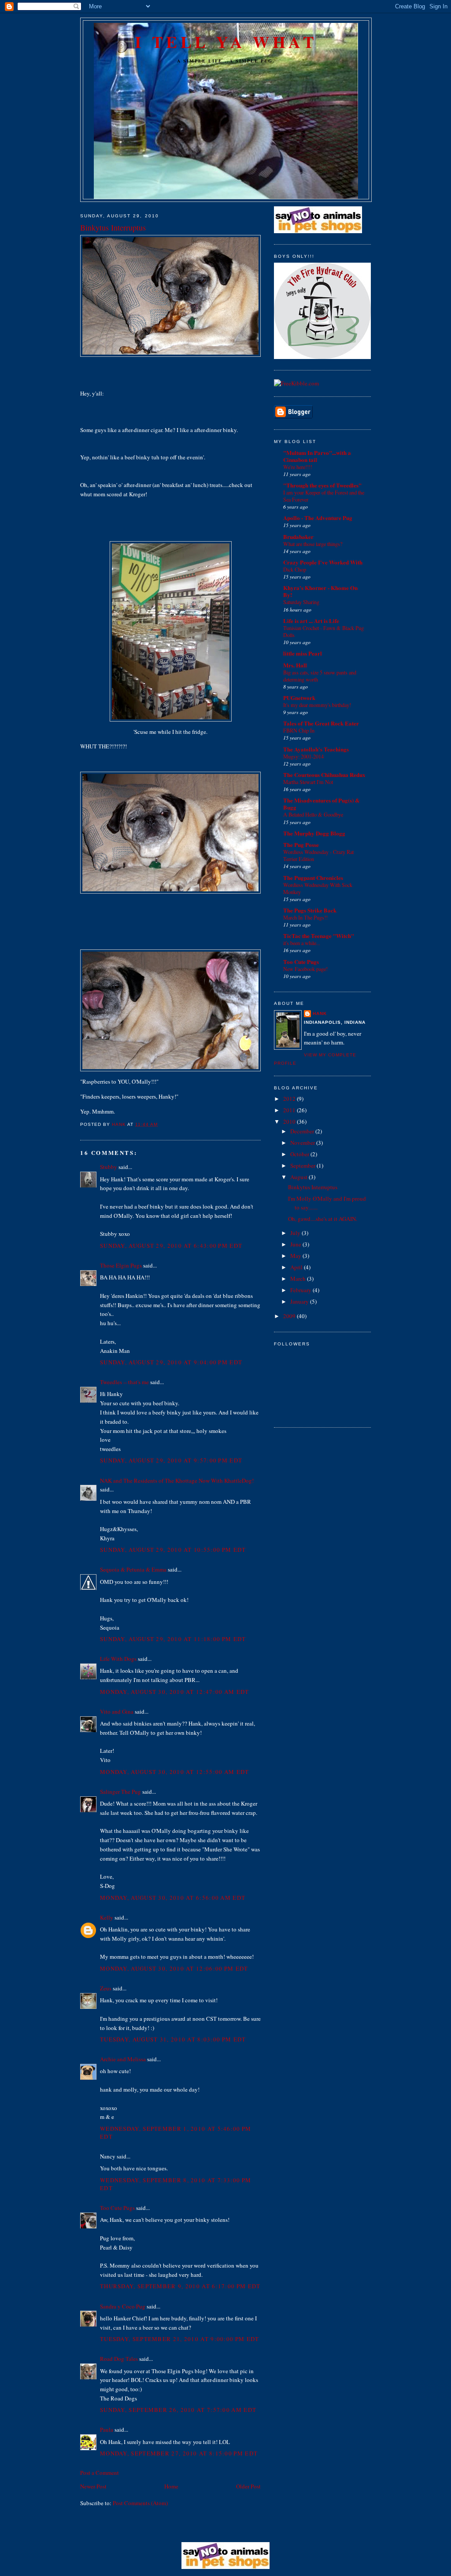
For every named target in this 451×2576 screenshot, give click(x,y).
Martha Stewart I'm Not (308, 782)
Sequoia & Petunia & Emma (133, 1569)
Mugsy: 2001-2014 (303, 756)
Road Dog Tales (119, 2359)
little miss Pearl (303, 653)
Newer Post (93, 2486)
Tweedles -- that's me (124, 1382)
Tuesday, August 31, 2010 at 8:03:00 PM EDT (173, 2039)
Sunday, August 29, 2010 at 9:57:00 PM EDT (171, 1460)
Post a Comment (100, 2473)
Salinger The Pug (120, 1792)
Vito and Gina (117, 1711)
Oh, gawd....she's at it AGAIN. (323, 1219)
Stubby (109, 1167)
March (299, 1279)
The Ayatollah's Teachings (316, 749)
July (296, 1233)
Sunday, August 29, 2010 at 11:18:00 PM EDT (173, 1639)
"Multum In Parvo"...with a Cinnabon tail (317, 456)
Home (171, 2486)
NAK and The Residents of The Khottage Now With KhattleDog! (177, 1480)
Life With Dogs (118, 1659)
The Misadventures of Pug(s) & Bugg (322, 804)
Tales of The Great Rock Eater (321, 723)
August (299, 1177)
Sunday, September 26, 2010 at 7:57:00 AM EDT (178, 2410)
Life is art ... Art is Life (311, 621)
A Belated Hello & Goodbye (313, 814)
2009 (290, 1316)
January (300, 1301)
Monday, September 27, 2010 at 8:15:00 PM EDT (179, 2453)
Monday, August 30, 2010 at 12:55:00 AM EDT (175, 1772)
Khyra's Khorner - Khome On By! (320, 591)
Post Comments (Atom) (140, 2503)
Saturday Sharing (301, 602)
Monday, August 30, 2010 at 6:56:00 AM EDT (173, 1898)
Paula (107, 2429)
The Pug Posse (301, 845)
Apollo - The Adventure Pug (318, 518)
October (300, 1154)
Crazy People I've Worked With (323, 562)
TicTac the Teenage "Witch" (319, 936)
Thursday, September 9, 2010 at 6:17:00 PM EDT (180, 2286)
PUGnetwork (299, 698)
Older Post (248, 2486)
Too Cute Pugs (117, 2208)
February (301, 1290)
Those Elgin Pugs (121, 1265)
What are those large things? (313, 544)
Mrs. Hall (295, 665)
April (297, 1267)
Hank (320, 1013)
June (296, 1244)
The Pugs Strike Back (310, 910)
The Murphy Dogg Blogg (314, 833)
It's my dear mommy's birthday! (317, 705)
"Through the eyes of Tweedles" (322, 485)
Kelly (107, 1917)
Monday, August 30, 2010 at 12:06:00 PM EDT (174, 1968)
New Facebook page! (305, 969)
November (303, 1143)
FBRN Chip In (299, 730)
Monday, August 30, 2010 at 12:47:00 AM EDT (175, 1692)
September (303, 1165)
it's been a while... (302, 943)
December (303, 1131)
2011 (290, 1110)
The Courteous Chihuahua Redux (324, 775)
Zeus (106, 1988)
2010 (290, 1121)
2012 (290, 1099)
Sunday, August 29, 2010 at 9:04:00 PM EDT (171, 1362)
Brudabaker (298, 537)
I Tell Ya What (226, 42)
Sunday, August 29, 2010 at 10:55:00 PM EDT (173, 1550)
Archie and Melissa (123, 2059)
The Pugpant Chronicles (313, 878)
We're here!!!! (298, 467)
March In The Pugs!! (305, 917)
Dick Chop (295, 569)
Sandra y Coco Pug (123, 2306)
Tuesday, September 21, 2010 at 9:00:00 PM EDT (180, 2339)
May (296, 1256)
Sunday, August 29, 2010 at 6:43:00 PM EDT (171, 1246)
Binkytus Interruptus (313, 1187)
